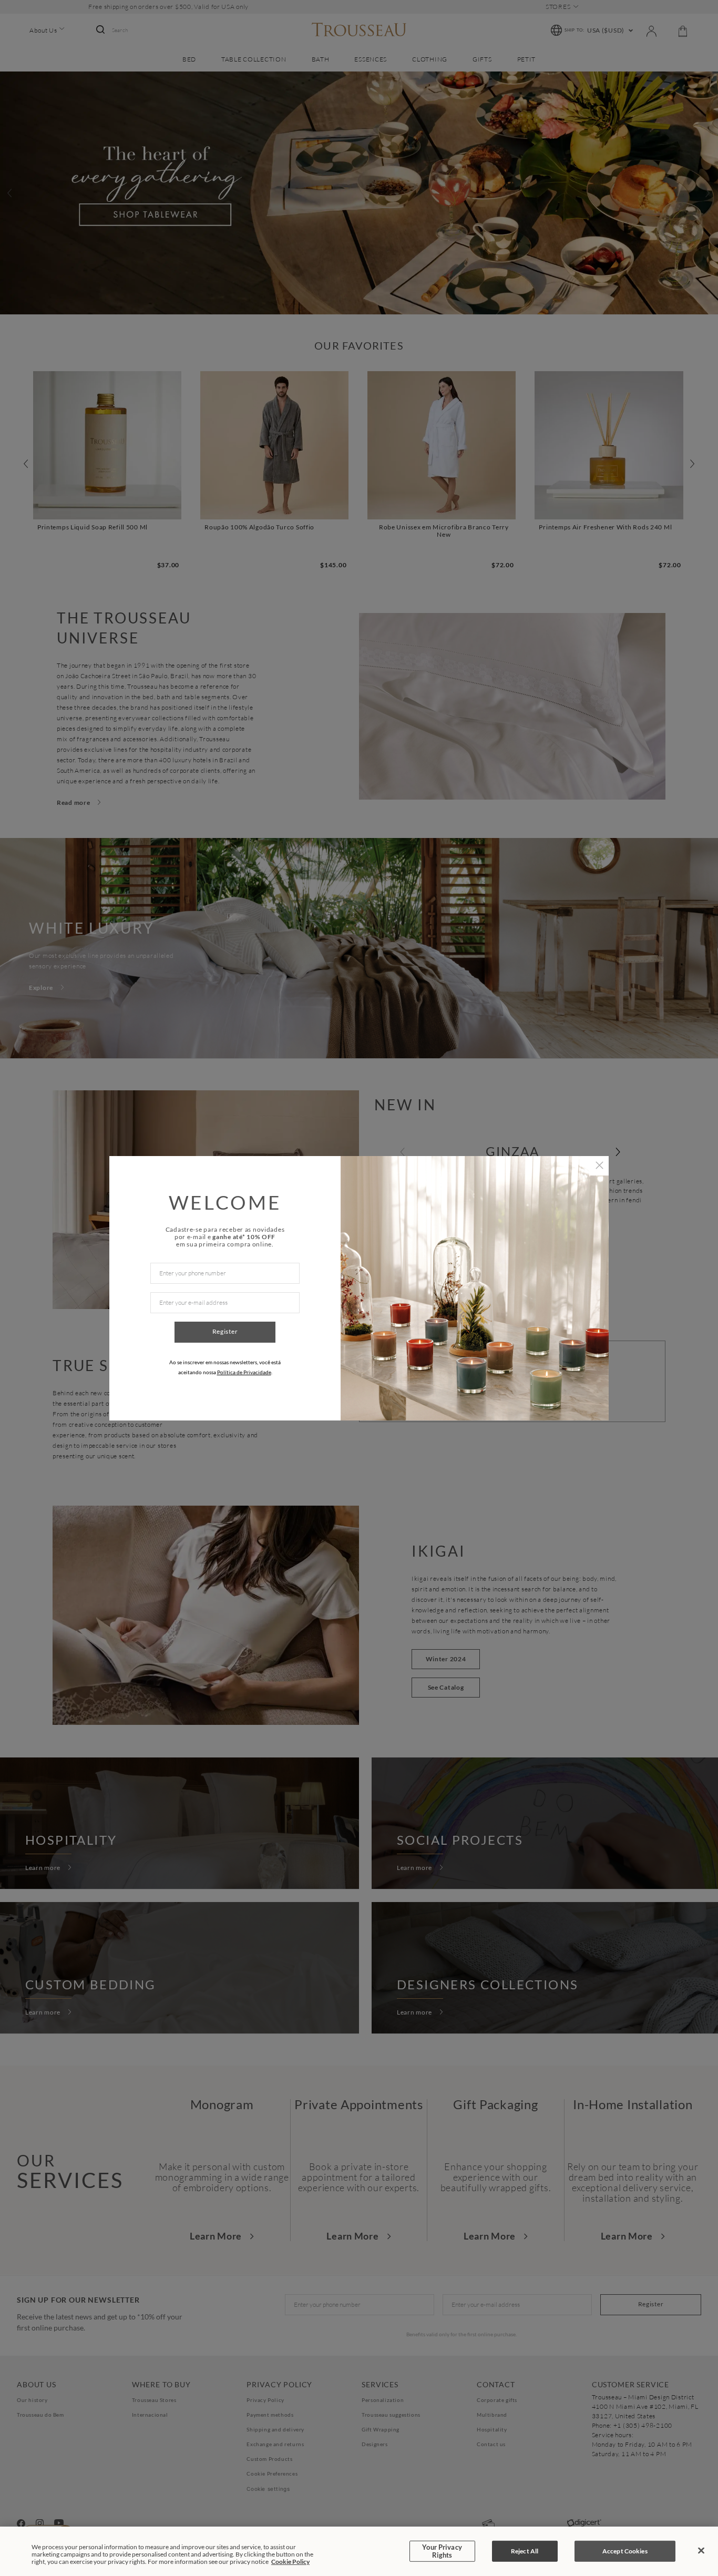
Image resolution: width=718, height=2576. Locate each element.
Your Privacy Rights (442, 2551)
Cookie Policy (290, 2562)
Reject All (525, 2551)
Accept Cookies (625, 2551)
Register (225, 1331)
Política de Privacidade (244, 1372)
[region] (359, 2551)
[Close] (701, 2551)
